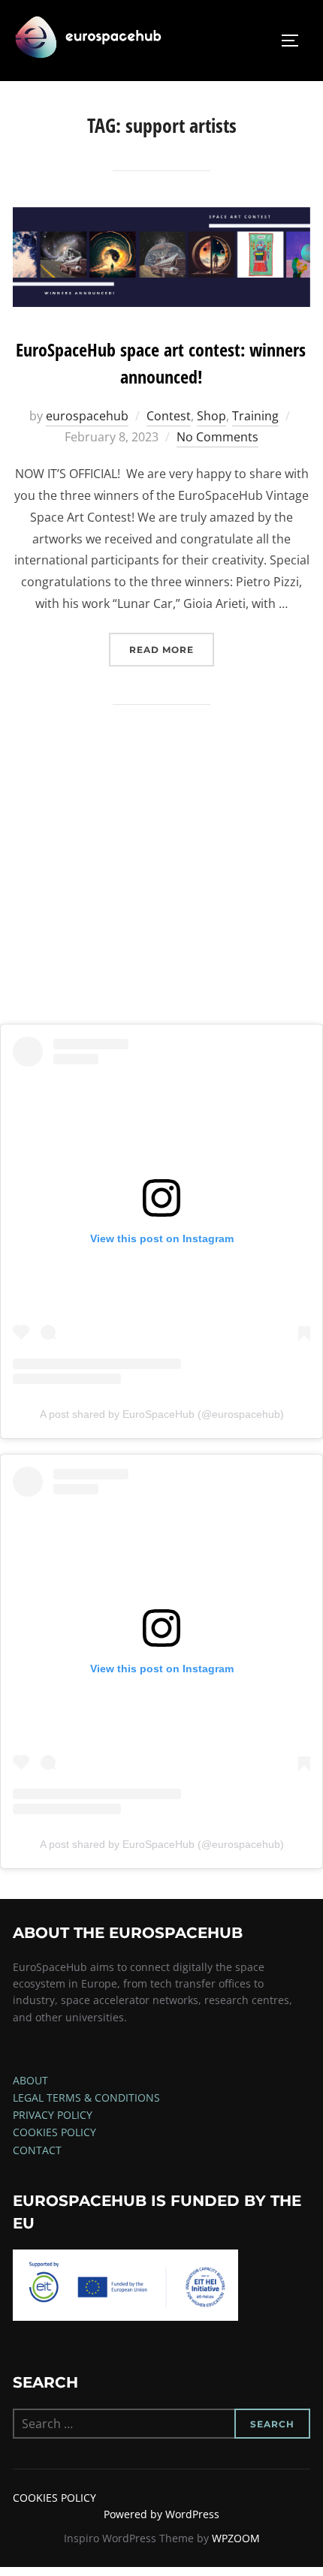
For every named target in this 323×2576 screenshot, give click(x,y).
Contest (169, 416)
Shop (211, 416)
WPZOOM (236, 2538)
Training (255, 416)
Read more (172, 649)
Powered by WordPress (161, 2514)
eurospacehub (87, 416)
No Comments (217, 437)
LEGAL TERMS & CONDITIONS (86, 2098)
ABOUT (30, 2080)
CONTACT (37, 2150)
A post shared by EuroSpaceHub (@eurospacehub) (162, 1414)
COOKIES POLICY (54, 2132)
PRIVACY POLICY (53, 2115)
